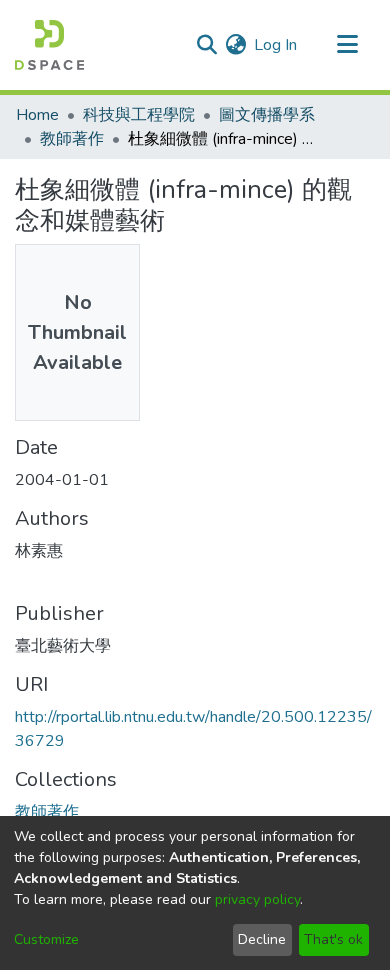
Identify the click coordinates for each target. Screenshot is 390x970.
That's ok (333, 939)
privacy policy (257, 899)
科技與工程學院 (139, 115)
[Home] (49, 45)
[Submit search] (206, 45)
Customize (46, 939)
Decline (262, 939)
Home (37, 115)
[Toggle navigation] (347, 45)
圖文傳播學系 (267, 115)
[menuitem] (235, 45)
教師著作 (72, 139)
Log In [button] (276, 45)
